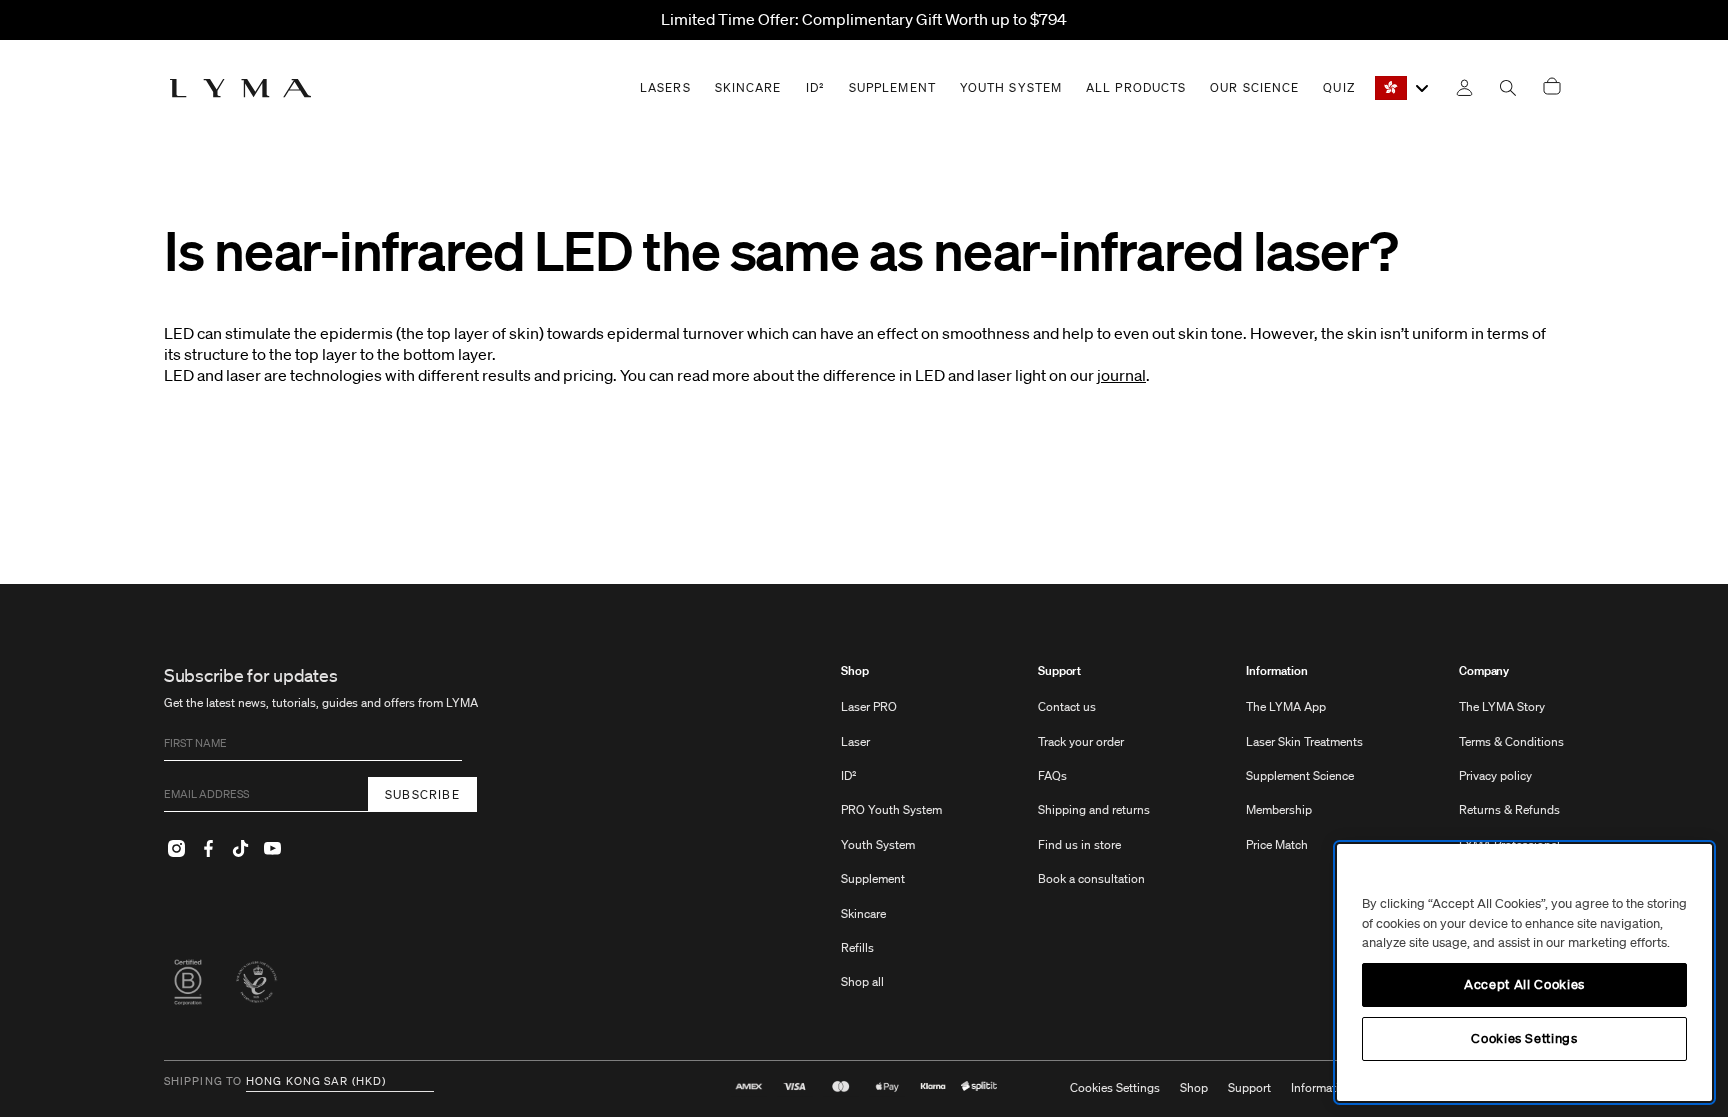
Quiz (1338, 87)
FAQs (1052, 775)
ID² (849, 775)
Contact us (1067, 706)
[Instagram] (176, 848)
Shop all (862, 981)
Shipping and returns (1094, 809)
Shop (855, 671)
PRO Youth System (891, 809)
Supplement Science (1300, 775)
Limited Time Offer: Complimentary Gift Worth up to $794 (864, 19)
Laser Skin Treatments (1304, 741)
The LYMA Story (1502, 706)
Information (1277, 671)
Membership (1279, 809)
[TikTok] (240, 848)
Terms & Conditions (1511, 741)
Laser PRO (869, 706)
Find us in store (1079, 844)
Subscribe (422, 794)
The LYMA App (1286, 706)
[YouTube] (272, 848)
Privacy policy (1495, 775)
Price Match (1277, 844)
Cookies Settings (1115, 1088)
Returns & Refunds (1509, 809)
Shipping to (203, 1082)
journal (1121, 375)
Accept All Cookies (1524, 984)
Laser (855, 741)
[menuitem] (891, 836)
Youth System (878, 844)
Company (1484, 671)
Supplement (873, 878)
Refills (857, 947)
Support (1059, 671)
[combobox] (1403, 88)
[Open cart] (1552, 87)
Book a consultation (1091, 878)
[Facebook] (208, 848)
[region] (1524, 972)
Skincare (863, 913)
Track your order (1081, 741)
